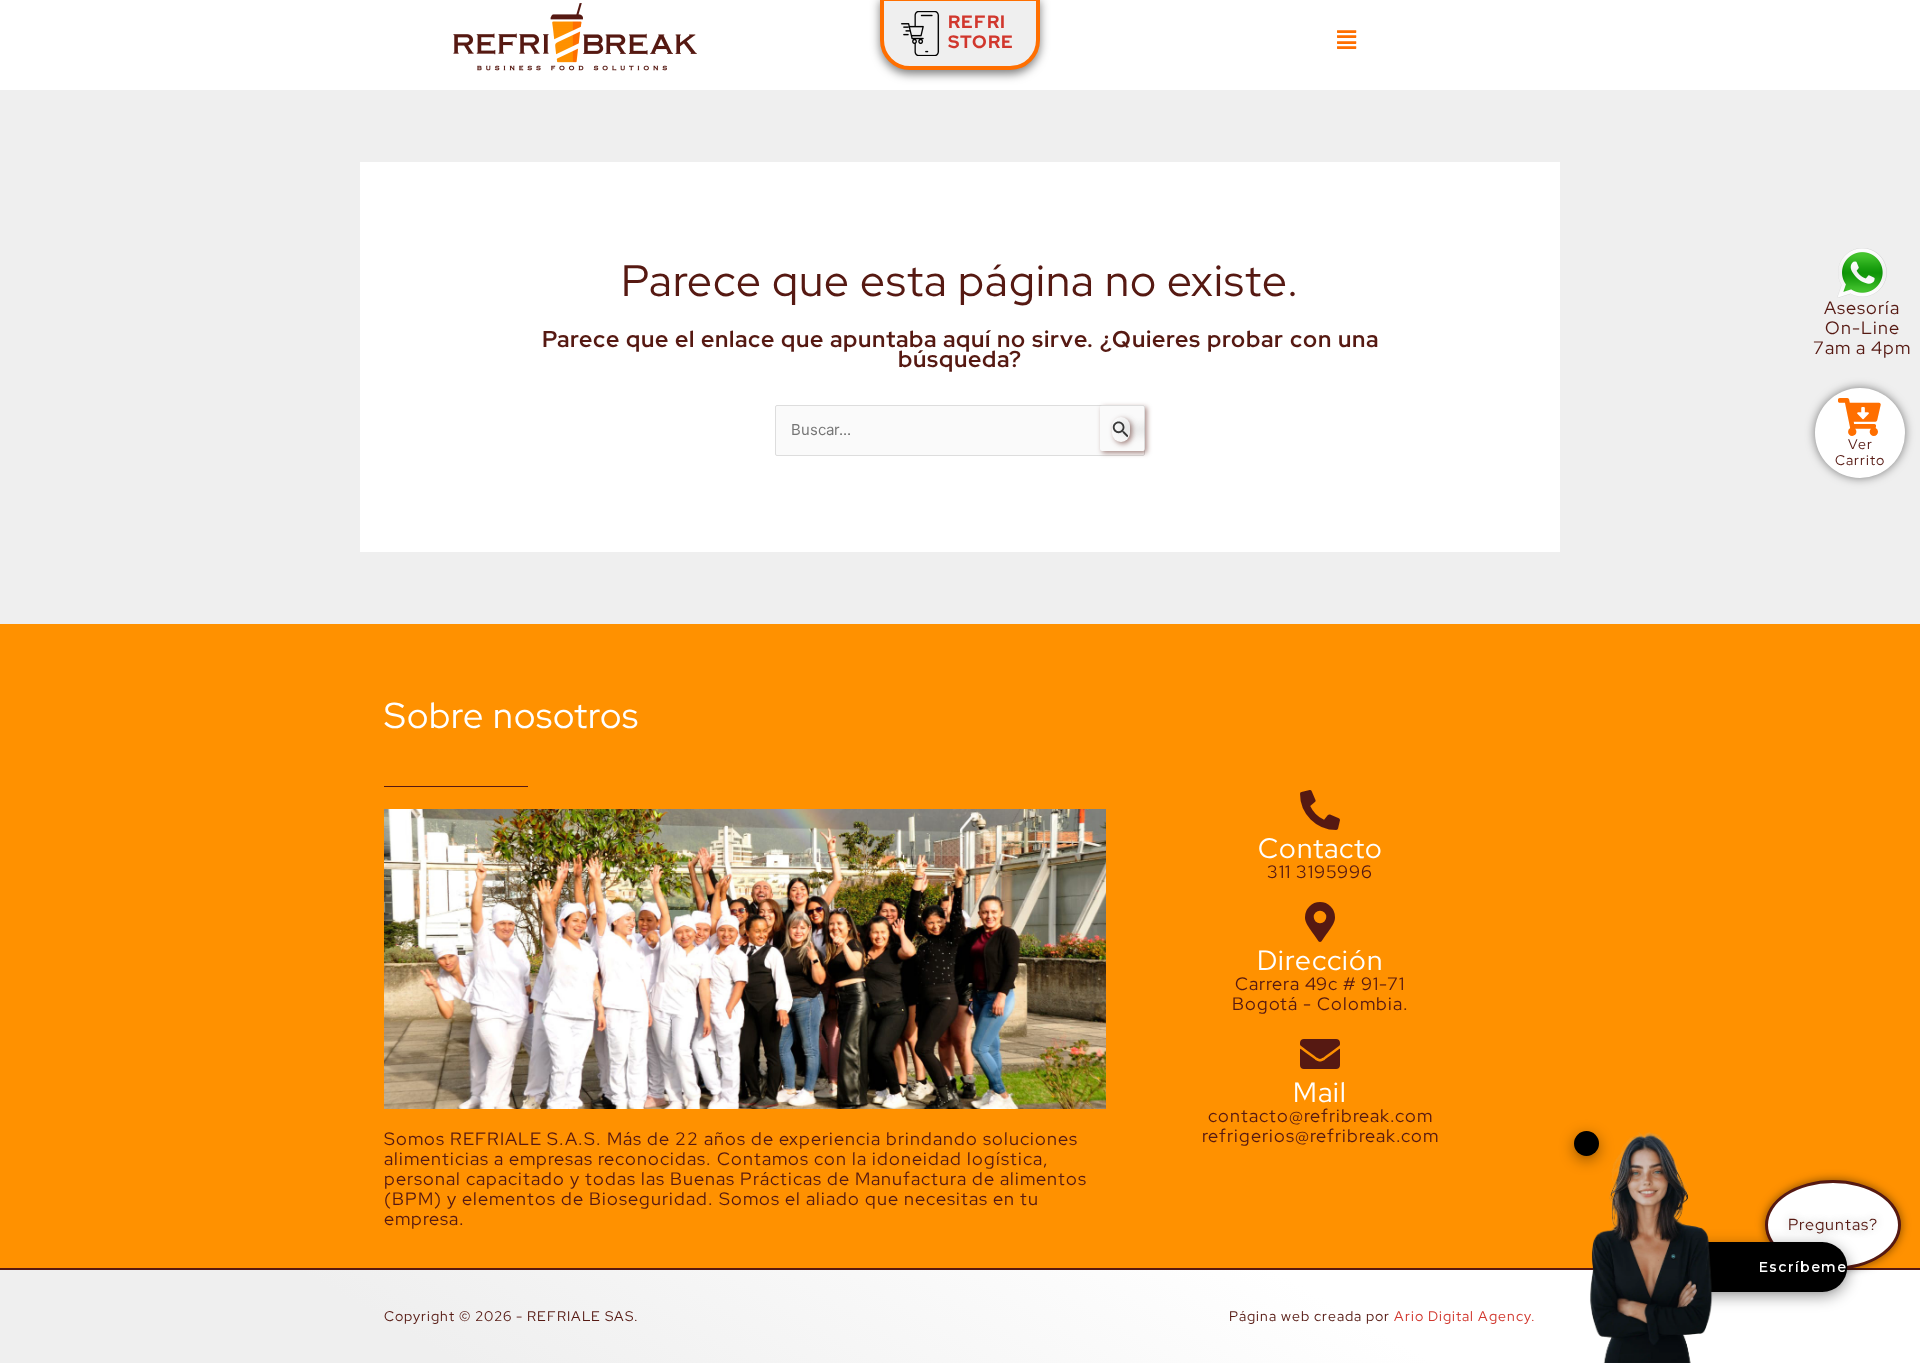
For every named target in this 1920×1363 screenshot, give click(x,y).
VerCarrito (1860, 452)
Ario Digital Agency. (1465, 1316)
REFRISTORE (981, 31)
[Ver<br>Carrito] (1860, 417)
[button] (1346, 40)
